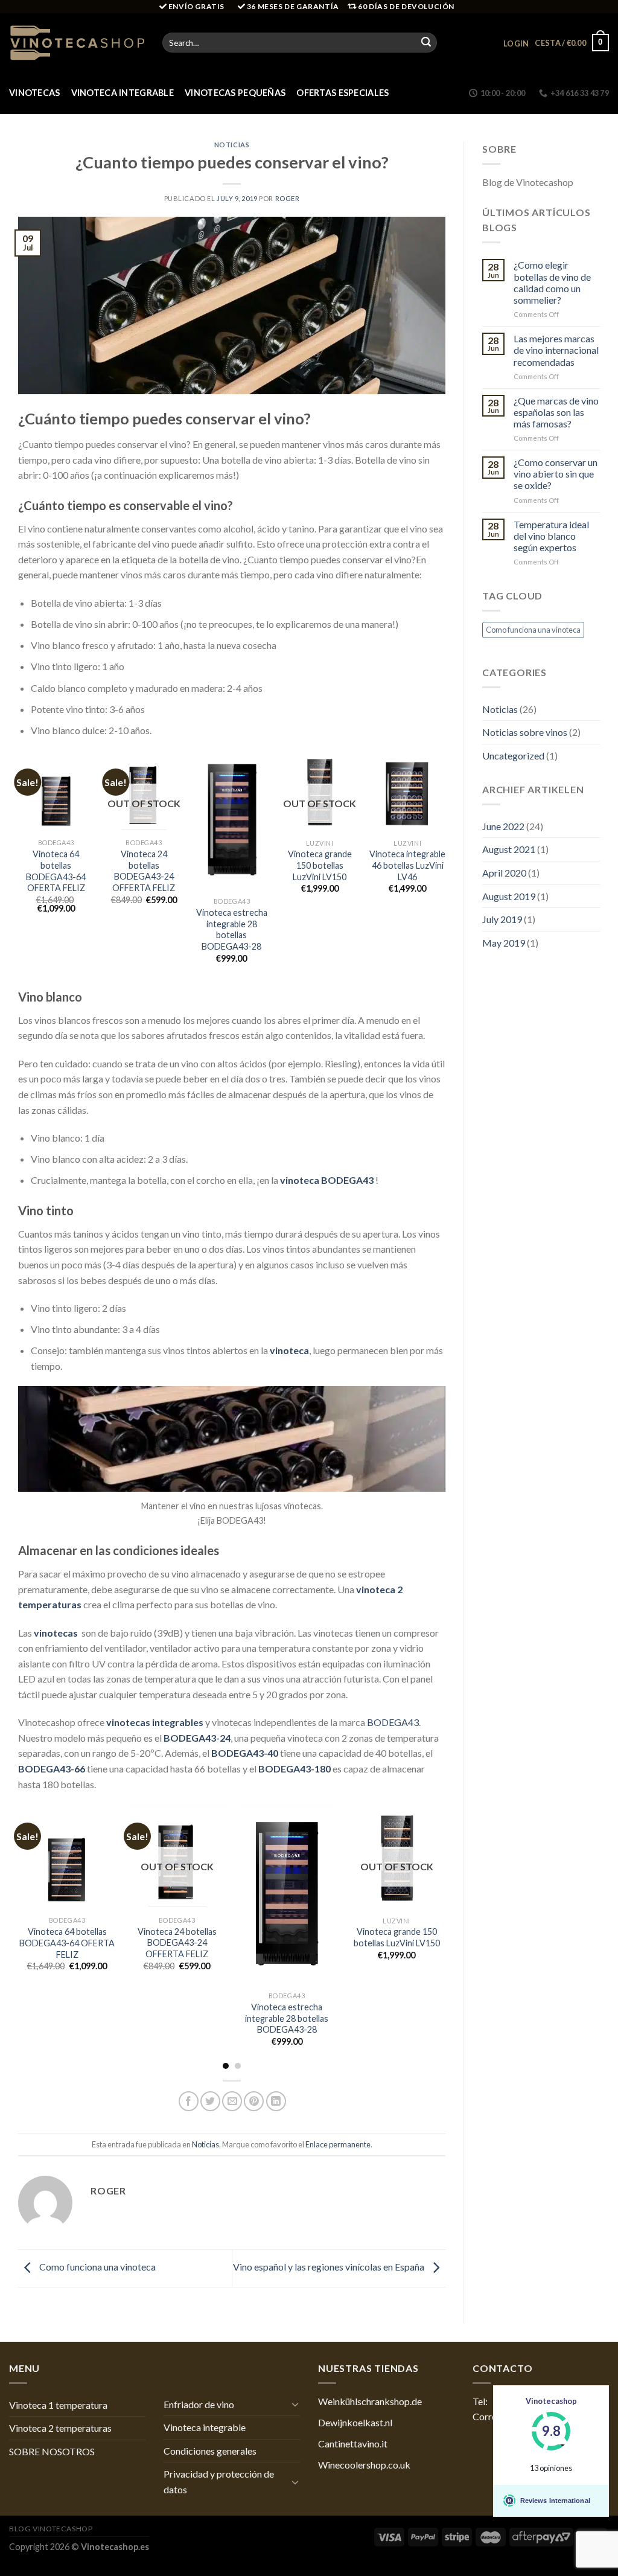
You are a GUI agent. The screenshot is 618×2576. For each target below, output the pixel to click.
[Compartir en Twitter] (210, 2101)
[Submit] (426, 43)
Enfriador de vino (199, 2404)
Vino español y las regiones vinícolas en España (330, 2267)
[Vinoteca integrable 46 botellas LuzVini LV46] (407, 791)
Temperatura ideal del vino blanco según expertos (551, 536)
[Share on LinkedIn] (276, 2101)
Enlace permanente (338, 2144)
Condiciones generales (210, 2451)
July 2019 (502, 919)
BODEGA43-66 (52, 1769)
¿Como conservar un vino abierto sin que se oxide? (556, 474)
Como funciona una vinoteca (97, 2267)
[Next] (445, 868)
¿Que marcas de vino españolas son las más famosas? (556, 412)
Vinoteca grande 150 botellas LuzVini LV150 (320, 865)
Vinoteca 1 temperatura (58, 2405)
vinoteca (289, 1350)
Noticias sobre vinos (525, 732)
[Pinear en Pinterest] (254, 2101)
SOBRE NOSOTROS (52, 2451)
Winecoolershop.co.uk (364, 2465)
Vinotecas (35, 93)
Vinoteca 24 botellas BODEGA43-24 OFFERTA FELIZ (144, 871)
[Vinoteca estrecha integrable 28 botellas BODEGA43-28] (232, 821)
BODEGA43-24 (197, 1738)
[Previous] (19, 868)
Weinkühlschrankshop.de (370, 2401)
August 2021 (509, 849)
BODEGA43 (393, 1722)
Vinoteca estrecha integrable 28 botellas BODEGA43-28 (232, 929)
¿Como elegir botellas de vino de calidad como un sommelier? (552, 282)
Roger (288, 198)
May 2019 (504, 943)
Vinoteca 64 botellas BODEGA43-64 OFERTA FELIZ (56, 871)
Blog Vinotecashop (51, 2529)
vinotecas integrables (155, 1722)
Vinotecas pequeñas (235, 93)
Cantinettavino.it (353, 2443)
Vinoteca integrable (123, 93)
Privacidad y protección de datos (219, 2482)
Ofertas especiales (342, 93)
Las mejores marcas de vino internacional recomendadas (556, 350)
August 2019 (509, 896)
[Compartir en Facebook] (189, 2101)
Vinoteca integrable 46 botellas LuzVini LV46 (407, 865)
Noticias (232, 145)
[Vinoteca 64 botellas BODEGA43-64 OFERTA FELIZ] (56, 791)
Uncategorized (513, 756)
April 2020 (504, 873)
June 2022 (503, 826)
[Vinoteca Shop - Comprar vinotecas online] (77, 42)
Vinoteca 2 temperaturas (60, 2428)
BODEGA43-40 (245, 1753)
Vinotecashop (551, 2401)
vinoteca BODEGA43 (328, 1180)
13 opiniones (551, 2468)
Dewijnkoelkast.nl (355, 2422)
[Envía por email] (232, 2101)
